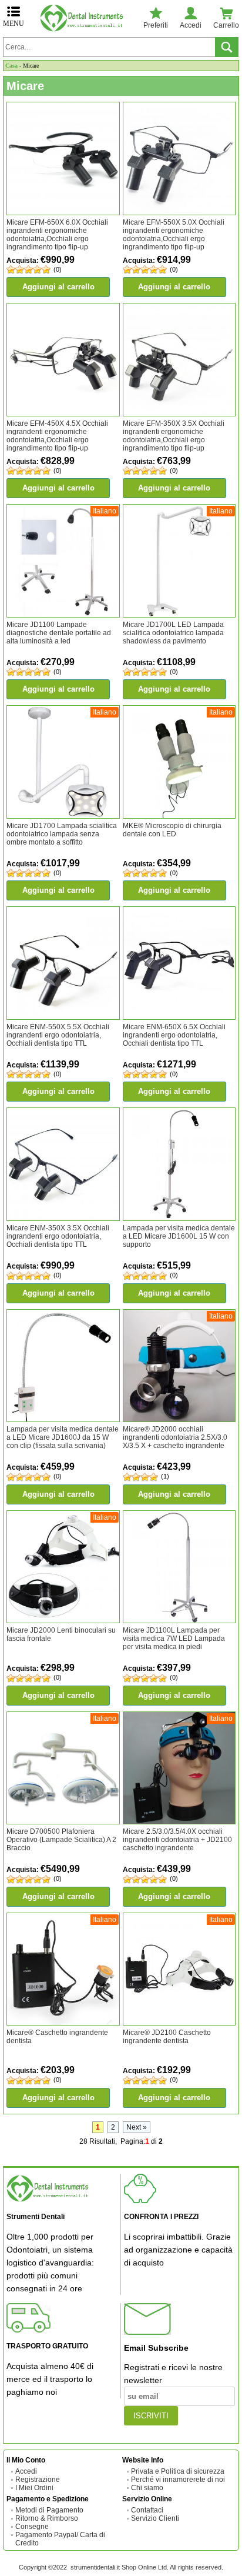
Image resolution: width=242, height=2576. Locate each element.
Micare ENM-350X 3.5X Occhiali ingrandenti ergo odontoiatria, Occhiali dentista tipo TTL (58, 1236)
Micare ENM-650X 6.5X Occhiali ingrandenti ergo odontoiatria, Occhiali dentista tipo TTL (174, 1035)
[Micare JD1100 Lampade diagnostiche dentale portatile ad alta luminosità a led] (63, 560)
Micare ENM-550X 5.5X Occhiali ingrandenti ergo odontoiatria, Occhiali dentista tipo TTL (58, 1035)
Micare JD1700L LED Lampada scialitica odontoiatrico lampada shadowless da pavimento (173, 633)
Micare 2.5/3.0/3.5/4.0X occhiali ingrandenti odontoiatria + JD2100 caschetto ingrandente (177, 1840)
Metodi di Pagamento (49, 2510)
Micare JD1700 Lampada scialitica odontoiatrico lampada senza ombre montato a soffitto (62, 834)
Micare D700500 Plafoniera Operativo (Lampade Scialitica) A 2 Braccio (61, 1840)
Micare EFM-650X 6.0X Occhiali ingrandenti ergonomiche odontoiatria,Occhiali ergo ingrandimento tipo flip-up (57, 235)
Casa (11, 66)
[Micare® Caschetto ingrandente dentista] (63, 1968)
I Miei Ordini (34, 2488)
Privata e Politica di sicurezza (178, 2471)
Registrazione (38, 2480)
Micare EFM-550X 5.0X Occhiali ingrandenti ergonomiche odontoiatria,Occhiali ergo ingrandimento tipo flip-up (174, 235)
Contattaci (147, 2510)
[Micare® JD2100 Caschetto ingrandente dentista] (179, 1968)
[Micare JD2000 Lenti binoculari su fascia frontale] (63, 1566)
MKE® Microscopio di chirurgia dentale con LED (172, 830)
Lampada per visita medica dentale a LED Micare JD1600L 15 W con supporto (179, 1236)
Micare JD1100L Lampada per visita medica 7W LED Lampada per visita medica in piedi (174, 1639)
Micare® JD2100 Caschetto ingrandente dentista (167, 2037)
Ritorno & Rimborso (47, 2518)
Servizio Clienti (155, 2518)
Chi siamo (147, 2488)
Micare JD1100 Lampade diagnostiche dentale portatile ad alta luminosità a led (59, 633)
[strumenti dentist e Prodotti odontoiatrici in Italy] (84, 18)
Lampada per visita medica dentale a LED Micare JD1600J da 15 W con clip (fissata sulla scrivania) (63, 1437)
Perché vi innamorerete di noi (178, 2480)
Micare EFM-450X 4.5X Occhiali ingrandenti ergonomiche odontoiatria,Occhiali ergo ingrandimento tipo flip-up (57, 436)
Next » (137, 2127)
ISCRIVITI (151, 2416)
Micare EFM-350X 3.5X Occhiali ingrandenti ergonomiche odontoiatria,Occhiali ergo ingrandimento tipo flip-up (174, 436)
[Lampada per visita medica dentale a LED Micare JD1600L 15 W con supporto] (179, 1164)
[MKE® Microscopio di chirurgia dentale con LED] (179, 762)
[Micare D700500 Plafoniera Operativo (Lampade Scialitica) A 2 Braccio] (63, 1767)
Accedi (26, 2471)
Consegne (32, 2527)
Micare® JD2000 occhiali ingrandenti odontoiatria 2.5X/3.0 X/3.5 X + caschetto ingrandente (175, 1437)
